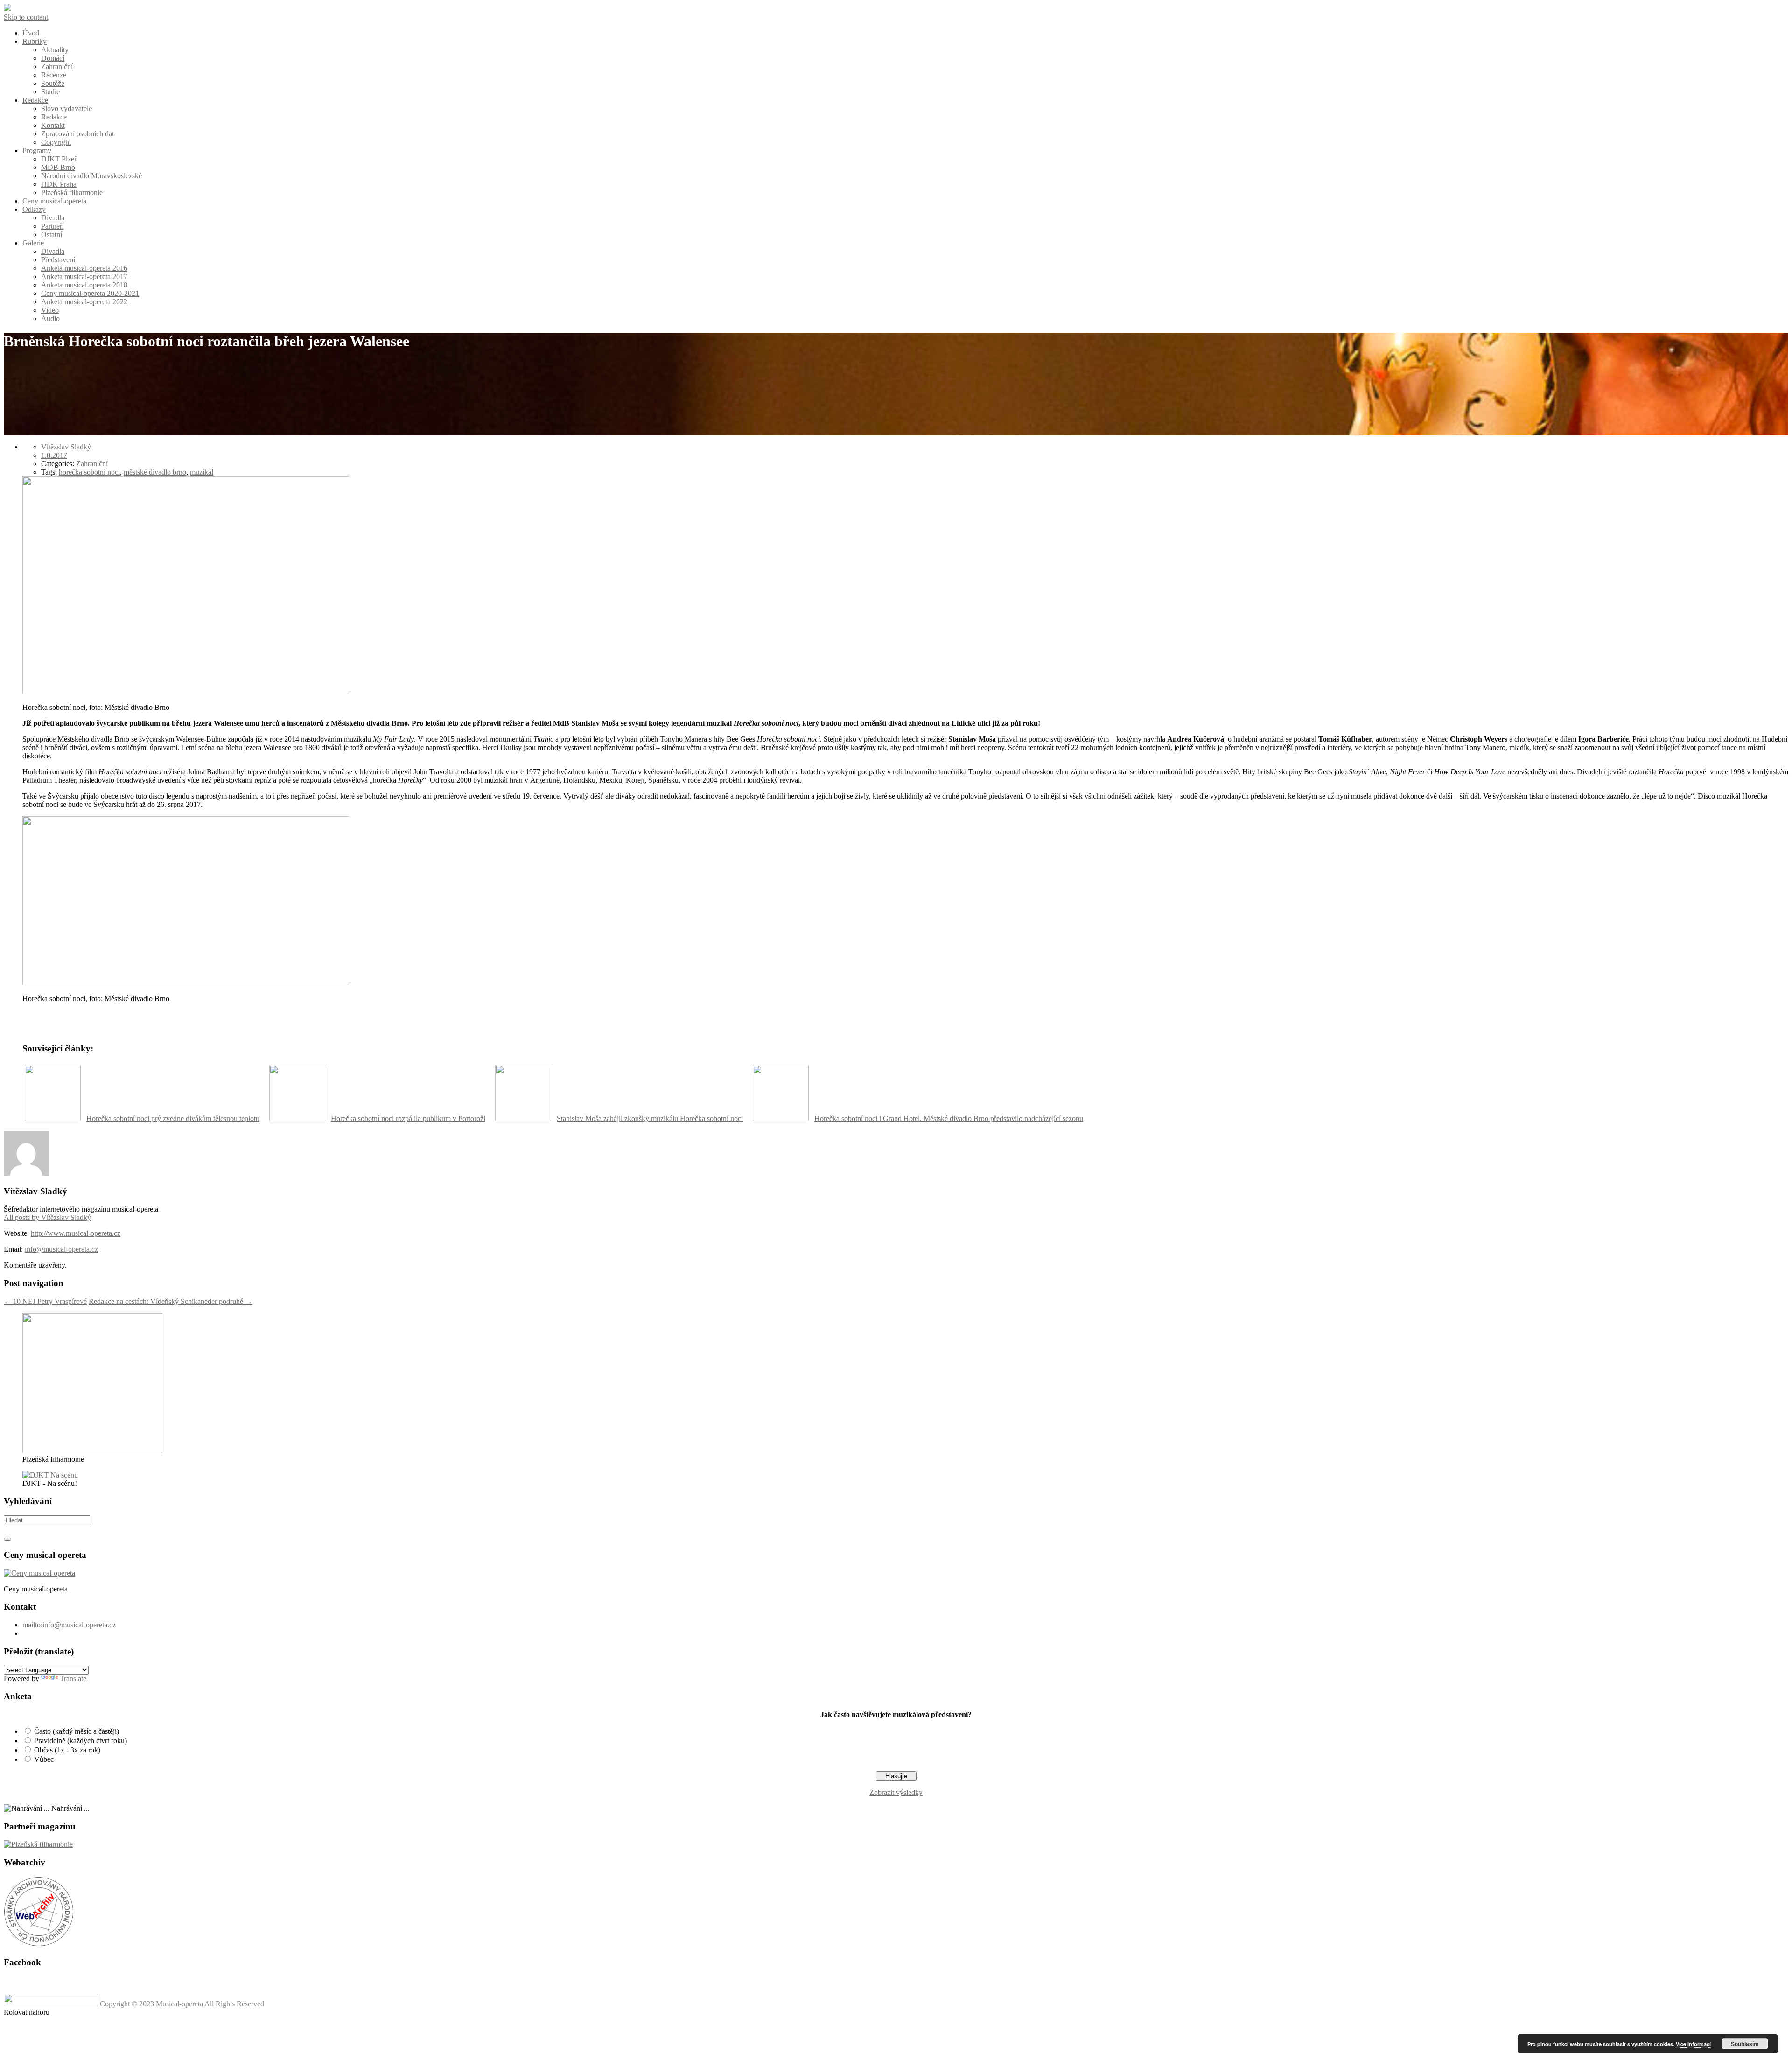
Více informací (1693, 2044)
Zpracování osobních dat (77, 134)
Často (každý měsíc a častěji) (77, 1731)
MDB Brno (58, 167)
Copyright (56, 142)
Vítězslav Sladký (66, 447)
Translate (73, 1678)
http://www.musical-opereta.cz (76, 1233)
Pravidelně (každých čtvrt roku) (80, 1741)
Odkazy (34, 209)
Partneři (52, 226)
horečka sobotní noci (89, 472)
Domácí (53, 58)
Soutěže (53, 83)
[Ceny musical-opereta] (39, 1573)
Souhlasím (1745, 2044)
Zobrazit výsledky (896, 1792)
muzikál (202, 472)
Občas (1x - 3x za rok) (67, 1750)
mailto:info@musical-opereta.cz (69, 1625)
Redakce (35, 100)
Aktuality (55, 50)
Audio (50, 319)
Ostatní (52, 235)
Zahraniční (57, 67)
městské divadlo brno (155, 472)
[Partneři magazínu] (38, 1844)
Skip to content (26, 17)
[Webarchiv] (39, 1944)
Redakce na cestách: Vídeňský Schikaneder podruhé (171, 1301)
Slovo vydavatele (66, 109)
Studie (50, 92)
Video (50, 310)
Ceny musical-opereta (54, 201)
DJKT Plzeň (59, 159)
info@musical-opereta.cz (61, 1249)
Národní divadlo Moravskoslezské (91, 176)
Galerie (33, 243)
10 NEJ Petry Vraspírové (45, 1301)
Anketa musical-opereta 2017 (84, 277)
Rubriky (35, 41)
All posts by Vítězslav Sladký (47, 1217)
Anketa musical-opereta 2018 (84, 285)
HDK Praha (59, 184)
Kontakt (53, 125)
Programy (37, 151)
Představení (58, 260)
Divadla (53, 218)
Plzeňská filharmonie (72, 193)
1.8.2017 (54, 455)
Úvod (31, 33)
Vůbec (44, 1759)
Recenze (54, 75)
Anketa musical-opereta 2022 (84, 302)
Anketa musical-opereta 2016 (84, 268)
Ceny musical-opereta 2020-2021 (90, 293)
